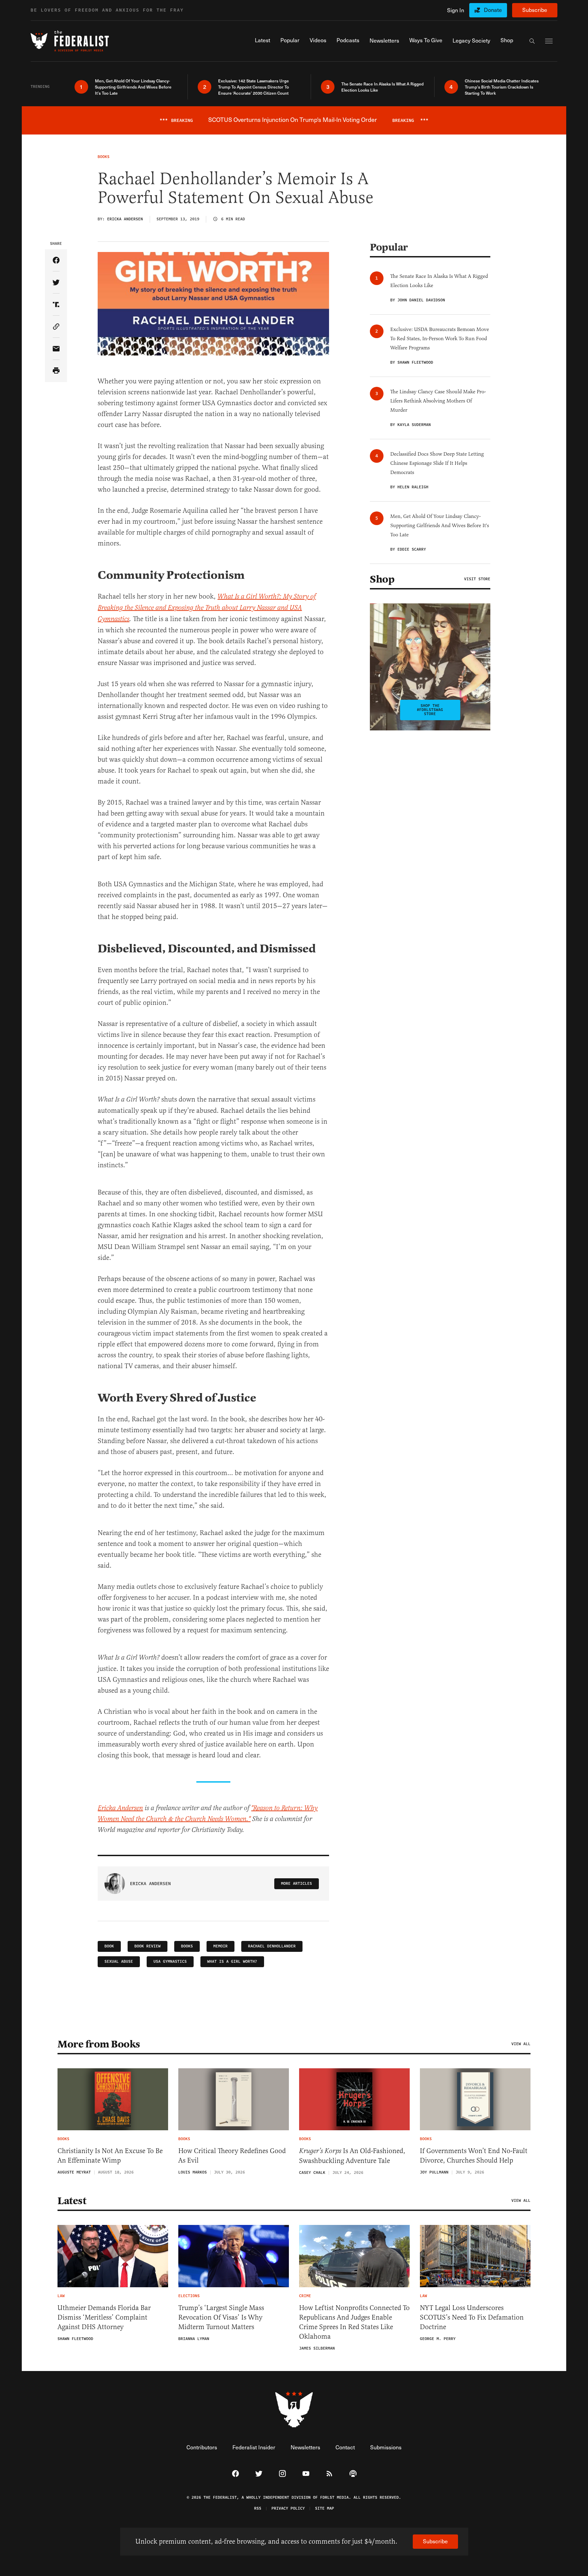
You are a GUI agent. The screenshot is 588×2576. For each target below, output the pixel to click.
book (109, 1946)
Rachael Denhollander (272, 1946)
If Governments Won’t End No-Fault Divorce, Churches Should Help (474, 2156)
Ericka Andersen (120, 1808)
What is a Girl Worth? (232, 1962)
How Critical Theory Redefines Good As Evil (232, 2156)
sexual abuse (119, 1962)
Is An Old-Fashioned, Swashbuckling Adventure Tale (352, 2156)
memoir (220, 1946)
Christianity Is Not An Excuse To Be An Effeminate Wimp (110, 2156)
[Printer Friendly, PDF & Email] (56, 371)
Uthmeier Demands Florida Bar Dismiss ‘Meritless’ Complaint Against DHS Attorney (104, 2317)
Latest (72, 2201)
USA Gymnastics (170, 1962)
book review (148, 1946)
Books (187, 1946)
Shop (382, 579)
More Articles (297, 1884)
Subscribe (535, 10)
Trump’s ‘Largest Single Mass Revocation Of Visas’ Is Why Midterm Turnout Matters (221, 2317)
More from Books (99, 2044)
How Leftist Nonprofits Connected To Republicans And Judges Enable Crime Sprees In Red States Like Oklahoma (354, 2322)
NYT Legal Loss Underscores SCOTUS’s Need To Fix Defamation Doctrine (472, 2317)
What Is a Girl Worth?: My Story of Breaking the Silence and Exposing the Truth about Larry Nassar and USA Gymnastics (207, 608)
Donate (493, 10)
